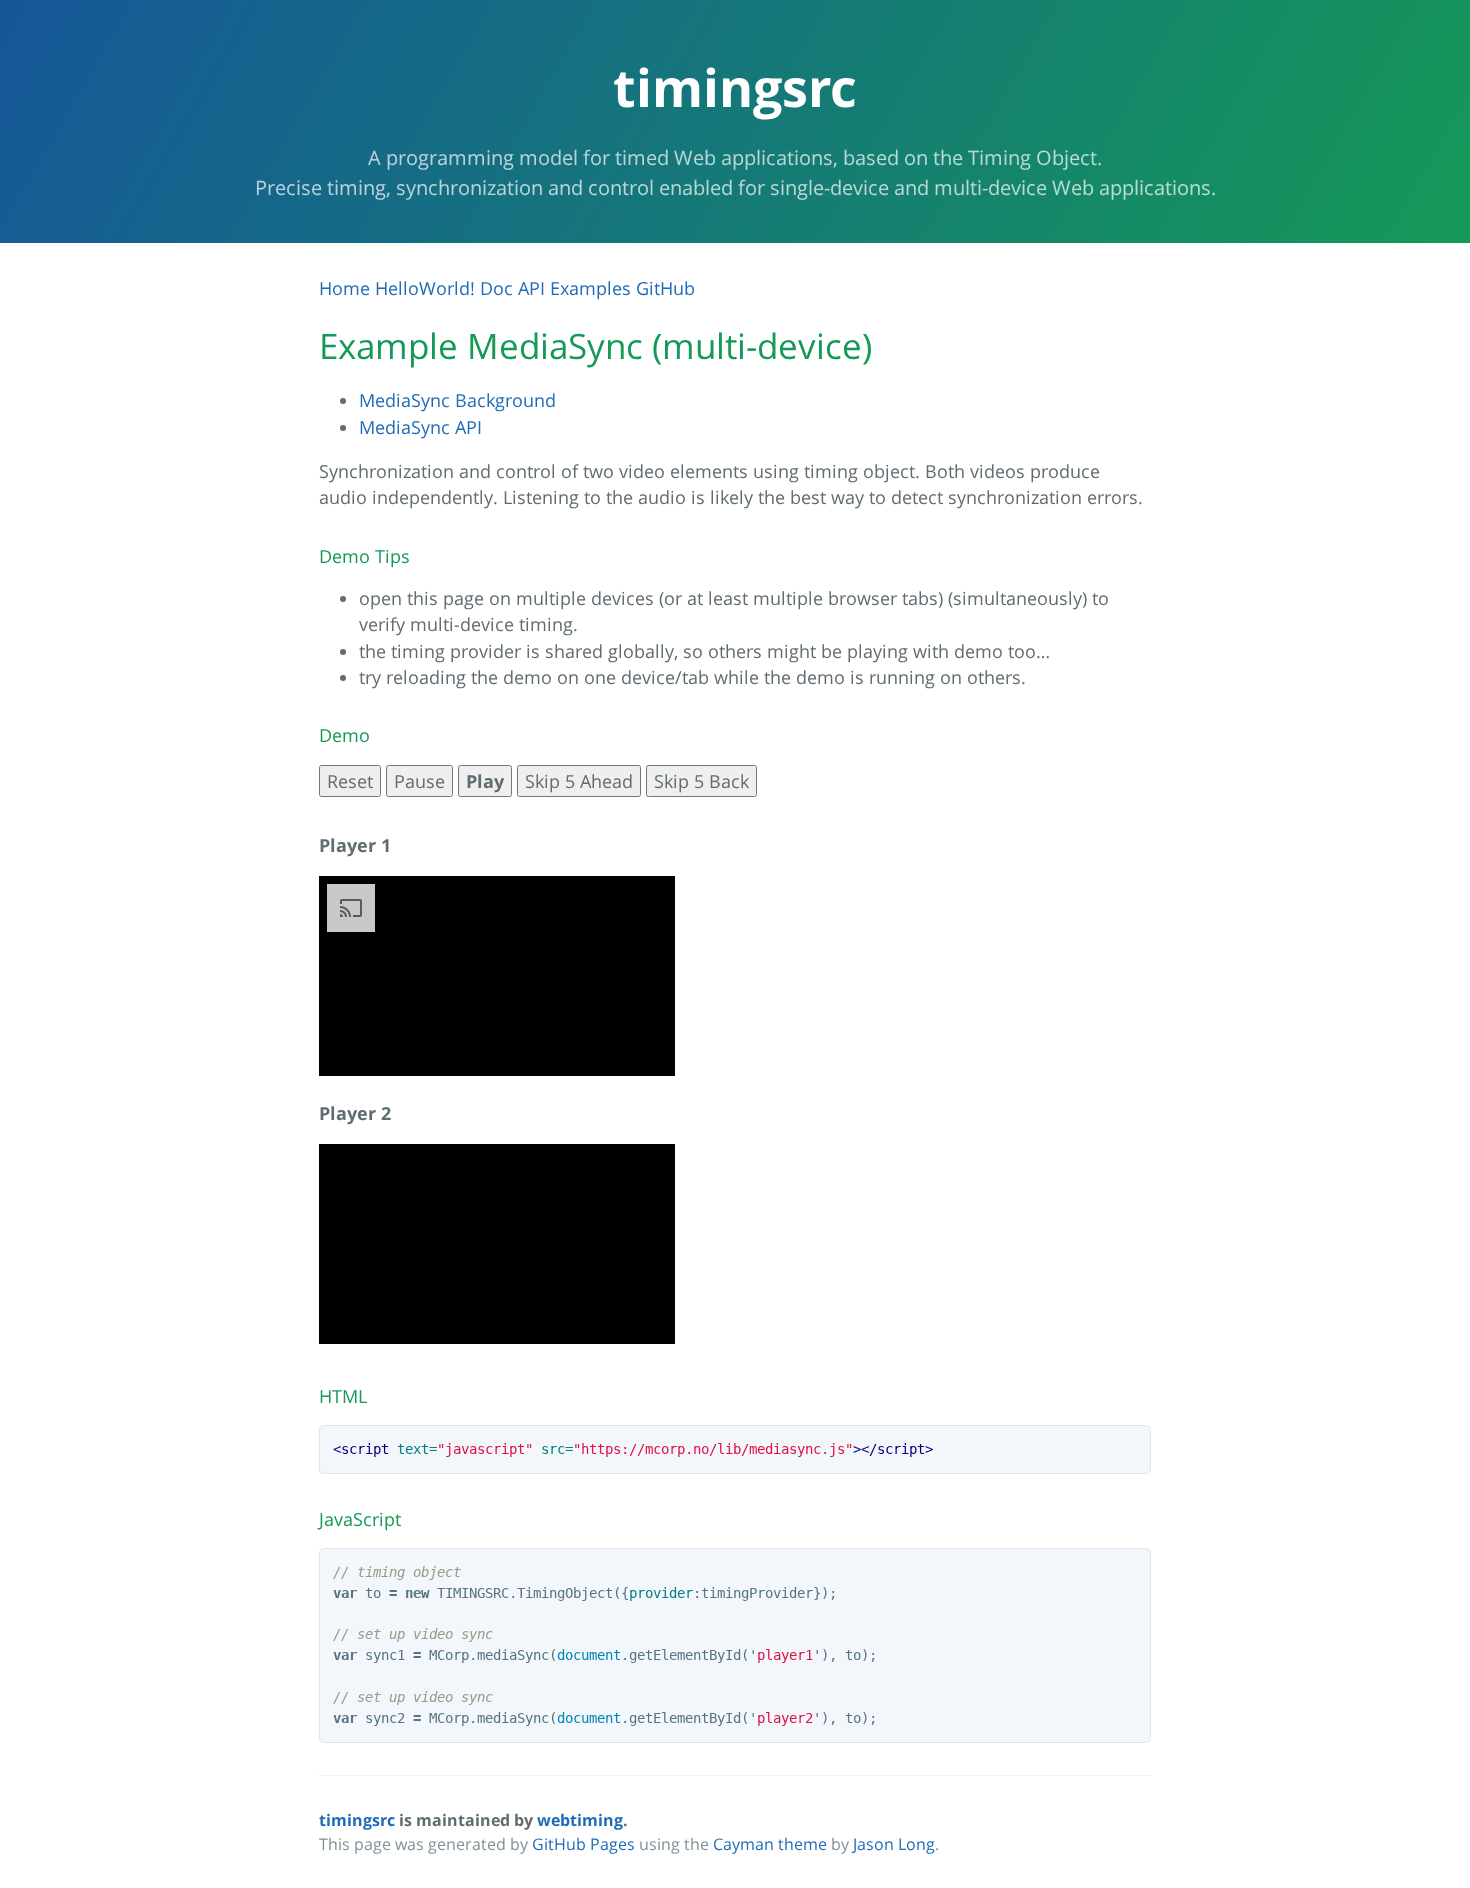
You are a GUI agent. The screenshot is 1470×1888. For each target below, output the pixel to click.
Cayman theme (770, 1844)
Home (344, 288)
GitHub (665, 288)
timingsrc (357, 1820)
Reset (350, 781)
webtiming (580, 1820)
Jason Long (894, 1844)
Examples (590, 288)
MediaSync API (420, 427)
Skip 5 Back (701, 781)
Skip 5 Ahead (579, 781)
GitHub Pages (583, 1844)
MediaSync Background (457, 400)
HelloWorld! (425, 288)
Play (485, 781)
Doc (496, 288)
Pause (419, 781)
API (531, 288)
